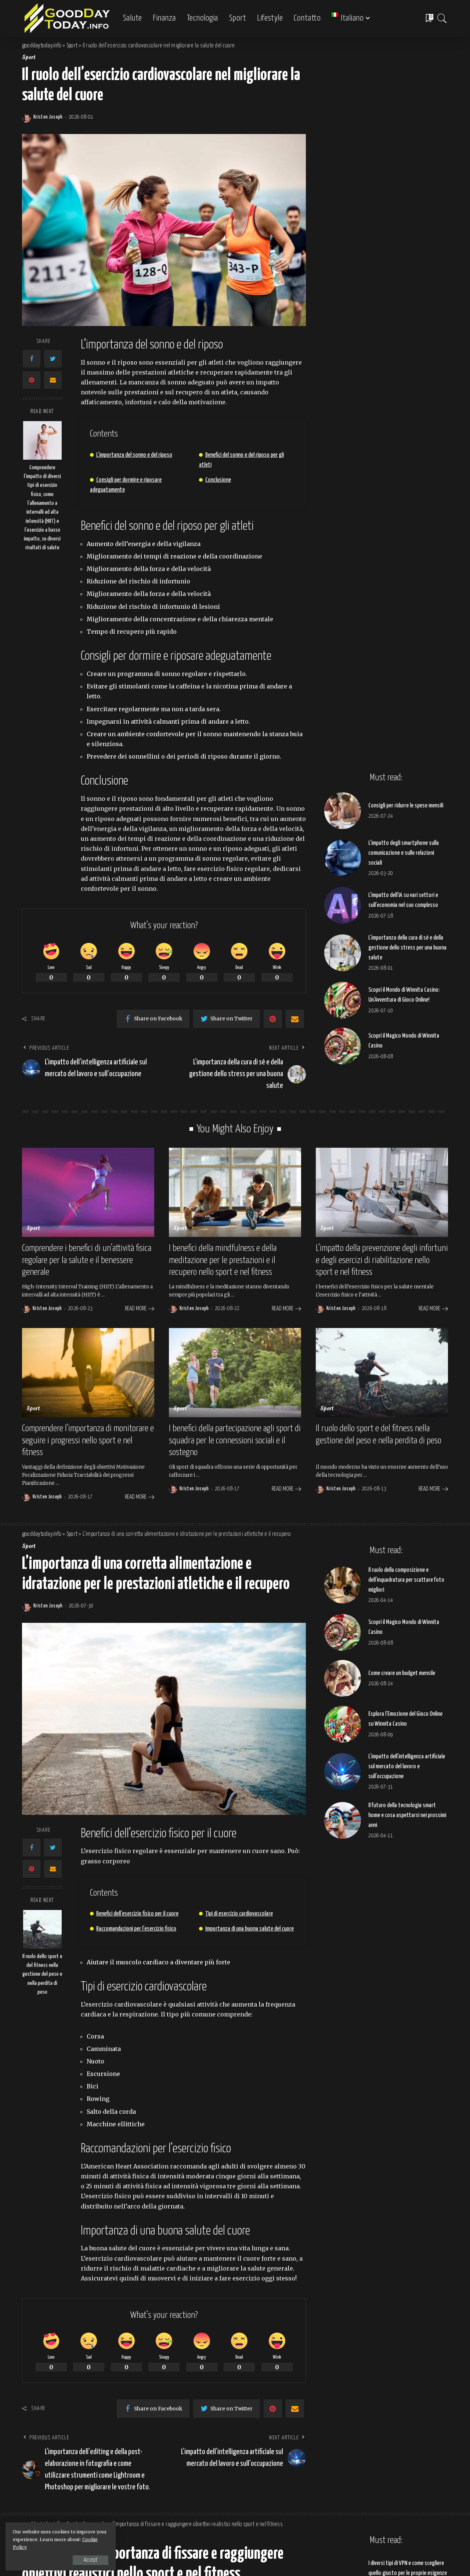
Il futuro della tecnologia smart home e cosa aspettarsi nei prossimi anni (407, 1815)
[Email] (53, 380)
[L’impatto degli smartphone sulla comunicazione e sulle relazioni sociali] (343, 858)
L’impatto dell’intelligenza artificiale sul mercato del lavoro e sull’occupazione (407, 1767)
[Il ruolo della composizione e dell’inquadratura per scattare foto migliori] (343, 1585)
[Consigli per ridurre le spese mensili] (343, 811)
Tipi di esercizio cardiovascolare (239, 1914)
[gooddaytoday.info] (67, 18)
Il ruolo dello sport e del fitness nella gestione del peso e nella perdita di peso (42, 1974)
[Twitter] (53, 359)
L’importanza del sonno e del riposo (134, 455)
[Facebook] (32, 359)
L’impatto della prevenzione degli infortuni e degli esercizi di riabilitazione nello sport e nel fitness (382, 1260)
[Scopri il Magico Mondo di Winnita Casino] (343, 1046)
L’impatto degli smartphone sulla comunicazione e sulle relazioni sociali (404, 853)
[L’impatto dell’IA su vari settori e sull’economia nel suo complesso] (343, 905)
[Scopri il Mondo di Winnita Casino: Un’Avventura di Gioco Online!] (343, 1000)
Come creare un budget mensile (402, 1673)
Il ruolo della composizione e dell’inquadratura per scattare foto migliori (406, 1580)
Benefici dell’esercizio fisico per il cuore (137, 1914)
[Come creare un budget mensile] (343, 1678)
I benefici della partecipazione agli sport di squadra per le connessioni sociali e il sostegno (235, 1441)
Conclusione (218, 480)
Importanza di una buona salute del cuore (250, 1929)
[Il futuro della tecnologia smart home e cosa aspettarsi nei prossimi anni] (343, 1820)
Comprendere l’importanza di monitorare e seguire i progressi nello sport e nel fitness (88, 1441)
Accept (91, 2560)
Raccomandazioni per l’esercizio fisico (136, 1929)
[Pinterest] (32, 380)
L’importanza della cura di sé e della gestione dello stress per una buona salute (407, 948)
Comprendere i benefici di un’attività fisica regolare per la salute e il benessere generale (87, 1260)
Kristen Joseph (48, 117)
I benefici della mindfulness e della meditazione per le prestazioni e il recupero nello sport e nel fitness (223, 1260)
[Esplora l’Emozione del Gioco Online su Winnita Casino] (343, 1724)
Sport (29, 58)
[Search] (442, 18)
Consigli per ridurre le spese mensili (406, 806)
